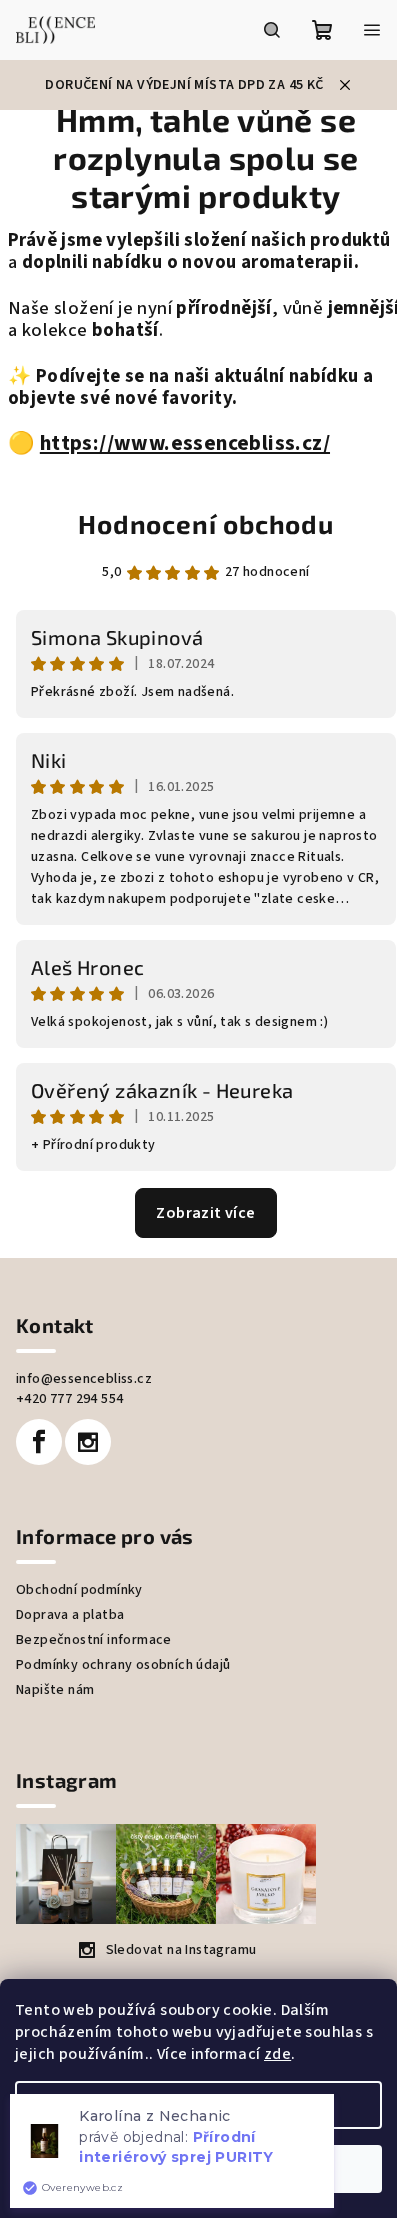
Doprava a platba (70, 1615)
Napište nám (55, 1690)
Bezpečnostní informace (94, 1640)
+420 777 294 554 (69, 1399)
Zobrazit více (205, 1213)
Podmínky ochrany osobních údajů (123, 1665)
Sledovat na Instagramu (181, 1950)
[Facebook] (39, 1442)
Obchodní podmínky (79, 1590)
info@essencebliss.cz (84, 1379)
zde (277, 2054)
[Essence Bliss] (37, 443)
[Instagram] (88, 1442)
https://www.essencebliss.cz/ (185, 443)
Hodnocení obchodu (206, 523)
